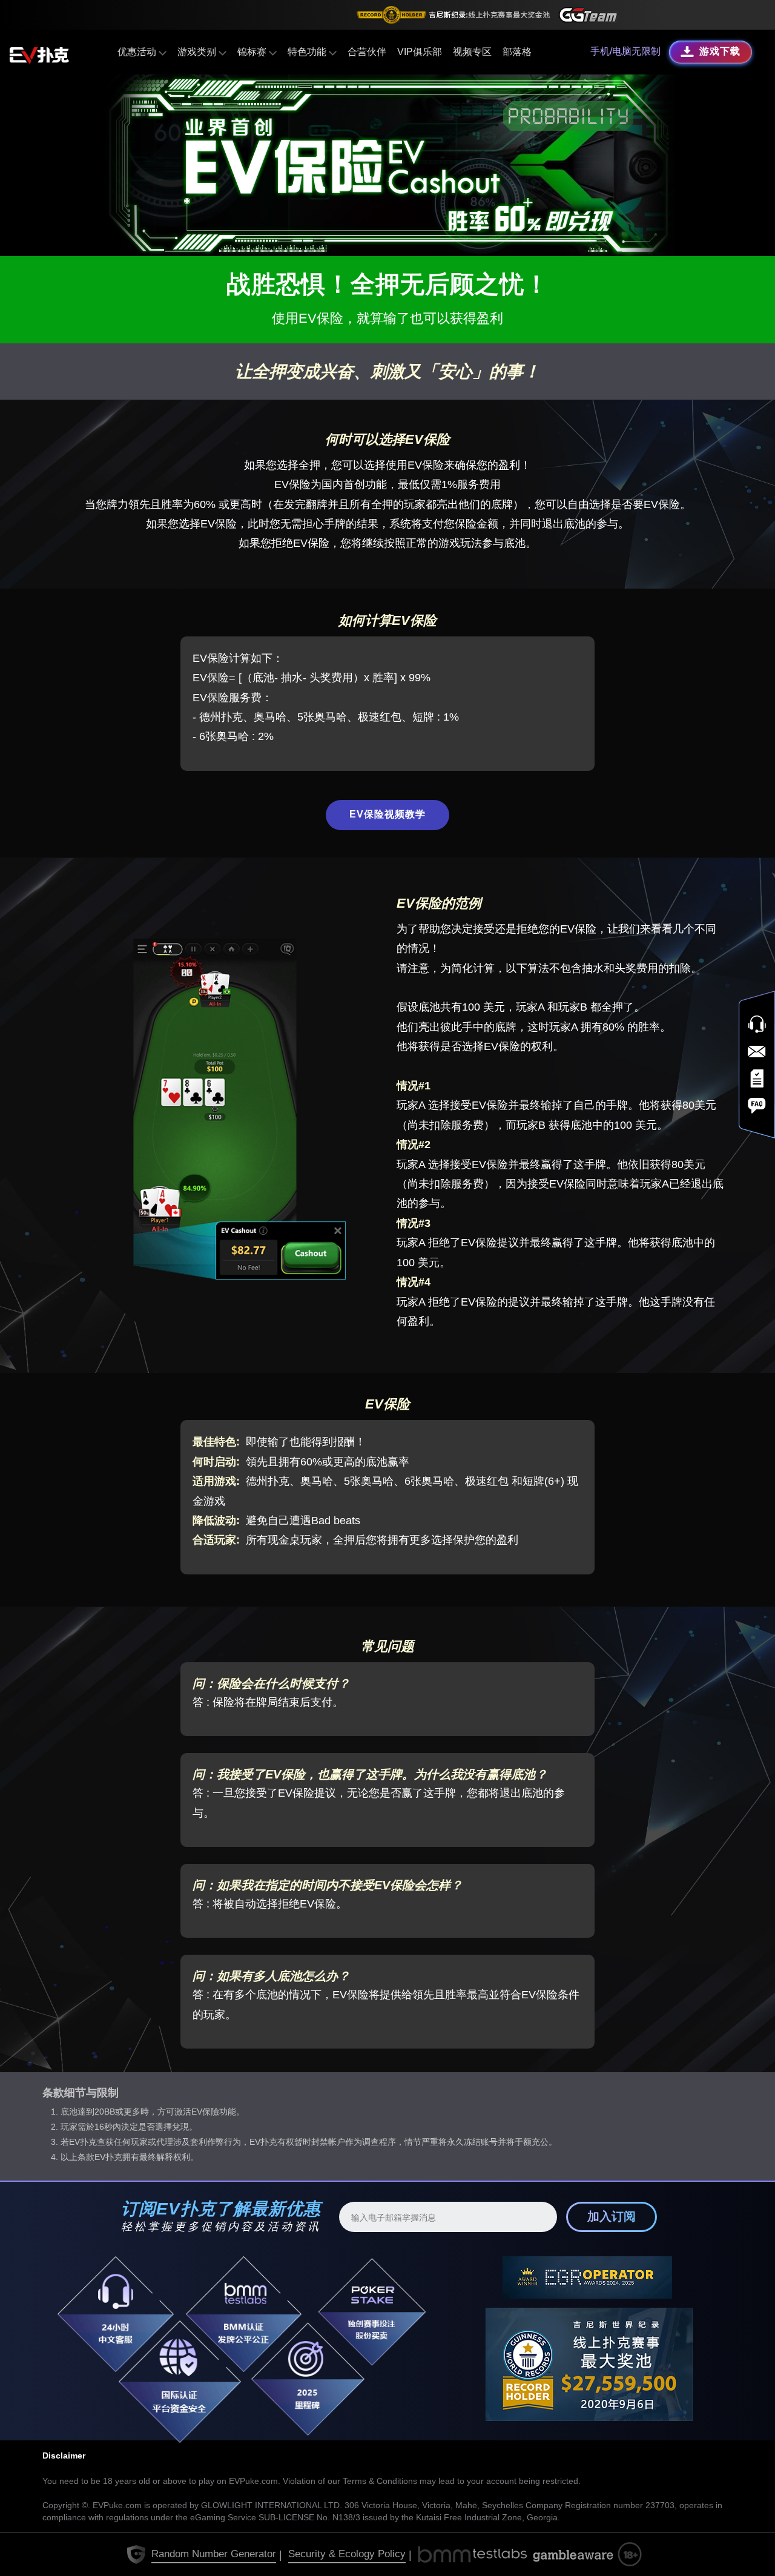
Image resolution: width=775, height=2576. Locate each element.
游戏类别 (198, 52)
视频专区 (472, 52)
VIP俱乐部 (420, 52)
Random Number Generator (214, 2554)
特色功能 (308, 52)
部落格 (517, 52)
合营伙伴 (367, 52)
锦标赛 (253, 52)
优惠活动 (138, 52)
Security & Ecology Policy (347, 2554)
